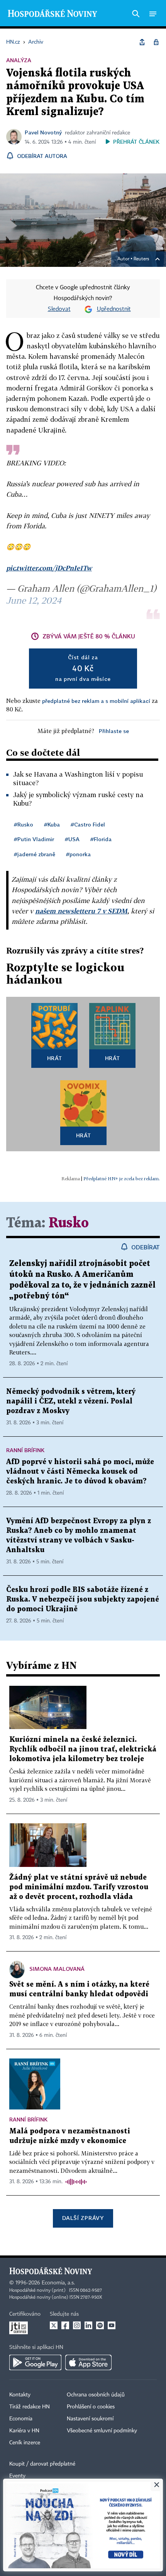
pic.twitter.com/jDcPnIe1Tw (49, 568)
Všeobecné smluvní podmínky (102, 2431)
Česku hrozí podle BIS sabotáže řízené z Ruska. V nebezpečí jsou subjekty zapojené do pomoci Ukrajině (83, 1599)
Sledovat (59, 309)
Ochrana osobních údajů (96, 2395)
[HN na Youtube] (112, 2325)
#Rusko (24, 824)
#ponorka (78, 854)
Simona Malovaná (57, 1969)
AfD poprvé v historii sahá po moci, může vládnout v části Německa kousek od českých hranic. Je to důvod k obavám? (80, 1472)
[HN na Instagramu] (77, 2325)
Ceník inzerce (25, 2443)
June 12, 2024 (34, 600)
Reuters (141, 259)
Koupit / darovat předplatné (42, 2464)
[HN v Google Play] (35, 2362)
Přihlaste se (114, 731)
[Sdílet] (142, 42)
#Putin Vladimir (34, 839)
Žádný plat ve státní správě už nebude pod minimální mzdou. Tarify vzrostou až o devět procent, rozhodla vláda (79, 1887)
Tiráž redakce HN (30, 2407)
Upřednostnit (114, 309)
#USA (72, 839)
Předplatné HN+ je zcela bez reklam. (122, 1179)
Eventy (17, 2476)
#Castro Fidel (88, 824)
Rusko (69, 1223)
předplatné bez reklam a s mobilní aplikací (96, 701)
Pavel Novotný (43, 132)
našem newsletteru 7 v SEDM (81, 911)
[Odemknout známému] (156, 42)
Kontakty (20, 2395)
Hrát (55, 1058)
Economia (21, 2419)
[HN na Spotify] (100, 2325)
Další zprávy (83, 2218)
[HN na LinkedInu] (88, 2325)
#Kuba (52, 824)
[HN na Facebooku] (65, 2325)
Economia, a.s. (58, 2283)
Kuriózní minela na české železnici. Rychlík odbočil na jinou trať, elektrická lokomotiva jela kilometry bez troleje (83, 1749)
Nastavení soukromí (90, 2419)
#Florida (101, 839)
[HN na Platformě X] (54, 2325)
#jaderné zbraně (35, 854)
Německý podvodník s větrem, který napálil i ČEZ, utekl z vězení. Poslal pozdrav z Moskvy (71, 1401)
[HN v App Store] (88, 2362)
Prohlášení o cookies (91, 2407)
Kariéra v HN (24, 2431)
